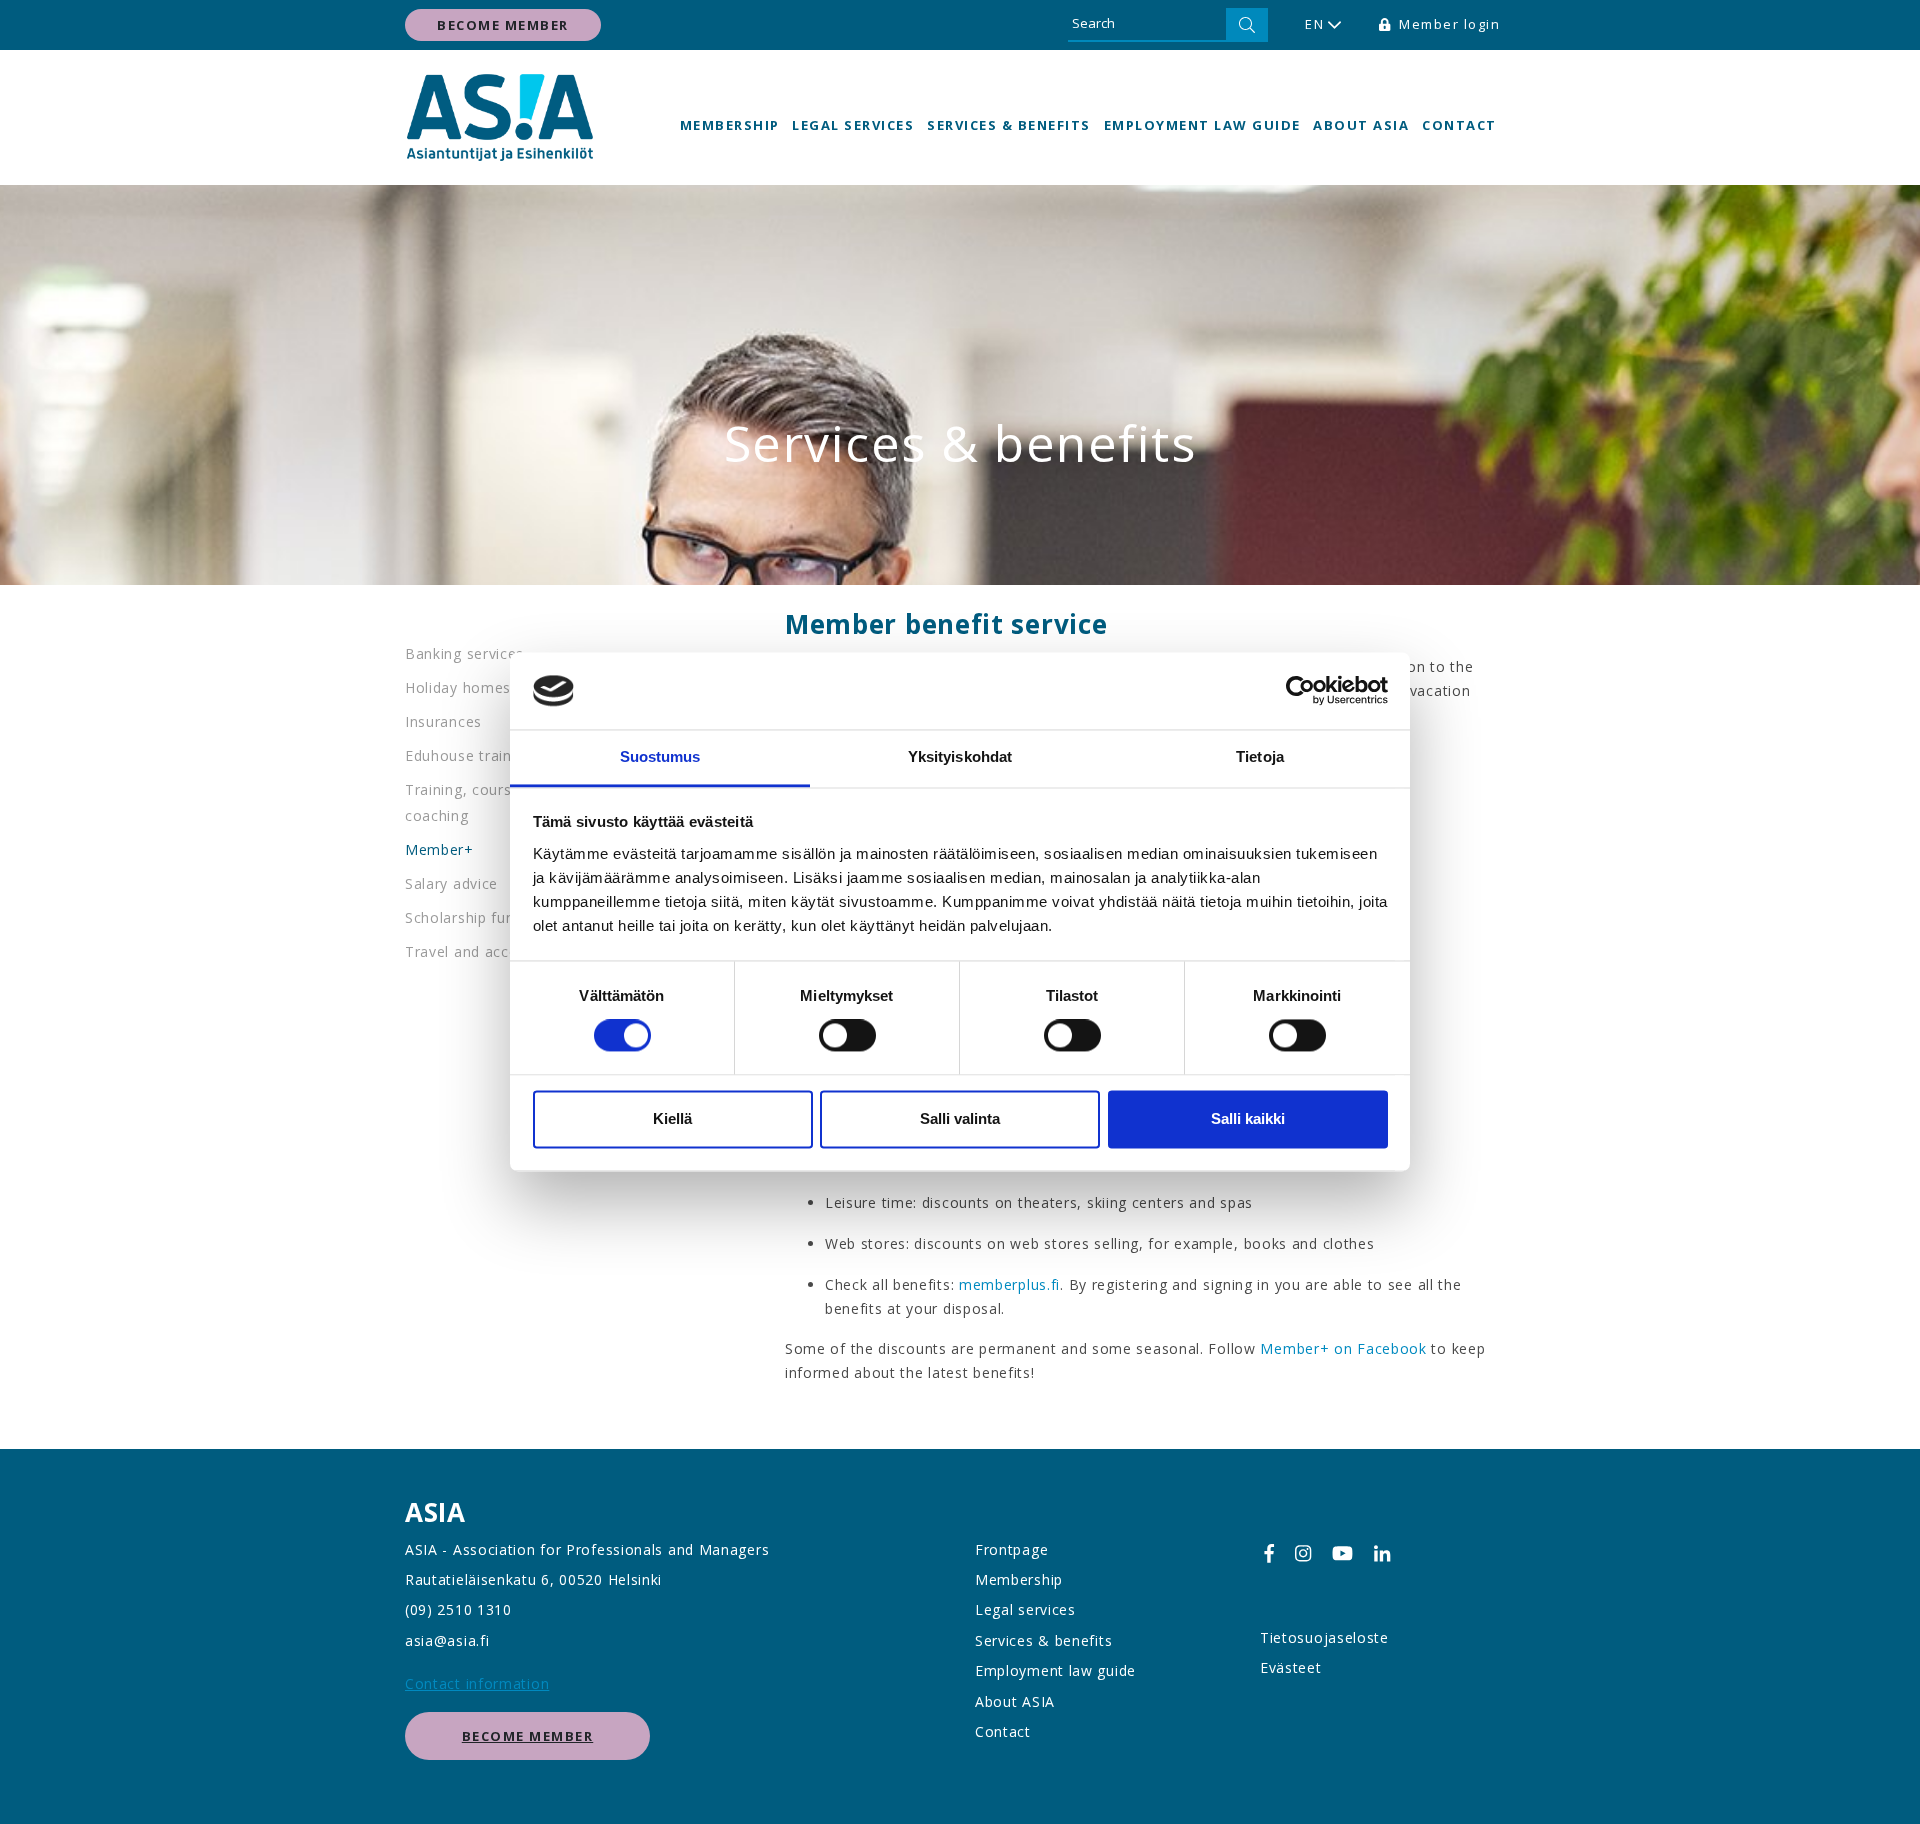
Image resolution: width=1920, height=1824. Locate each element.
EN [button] (1314, 24)
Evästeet (1291, 1667)
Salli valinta (960, 1118)
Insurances (443, 721)
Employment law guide (1202, 125)
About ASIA (1361, 125)
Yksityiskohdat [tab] (960, 756)
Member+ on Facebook (1345, 1348)
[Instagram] (1303, 1553)
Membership (730, 125)
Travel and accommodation (503, 951)
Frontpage (1011, 1549)
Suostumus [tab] (660, 756)
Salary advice (451, 883)
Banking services (464, 653)
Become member (503, 25)
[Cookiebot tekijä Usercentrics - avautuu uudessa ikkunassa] (1300, 691)
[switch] (847, 1036)
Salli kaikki (1248, 1118)
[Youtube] (1342, 1553)
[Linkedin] (1382, 1553)
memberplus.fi (1009, 1284)
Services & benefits (1009, 125)
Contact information (477, 1683)
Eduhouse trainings (473, 755)
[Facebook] (1269, 1553)
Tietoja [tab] (1260, 756)
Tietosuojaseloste (1324, 1637)
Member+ (439, 849)
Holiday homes (458, 687)
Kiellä (672, 1118)
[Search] (1247, 25)
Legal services (853, 125)
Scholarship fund (464, 917)
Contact (1459, 125)
